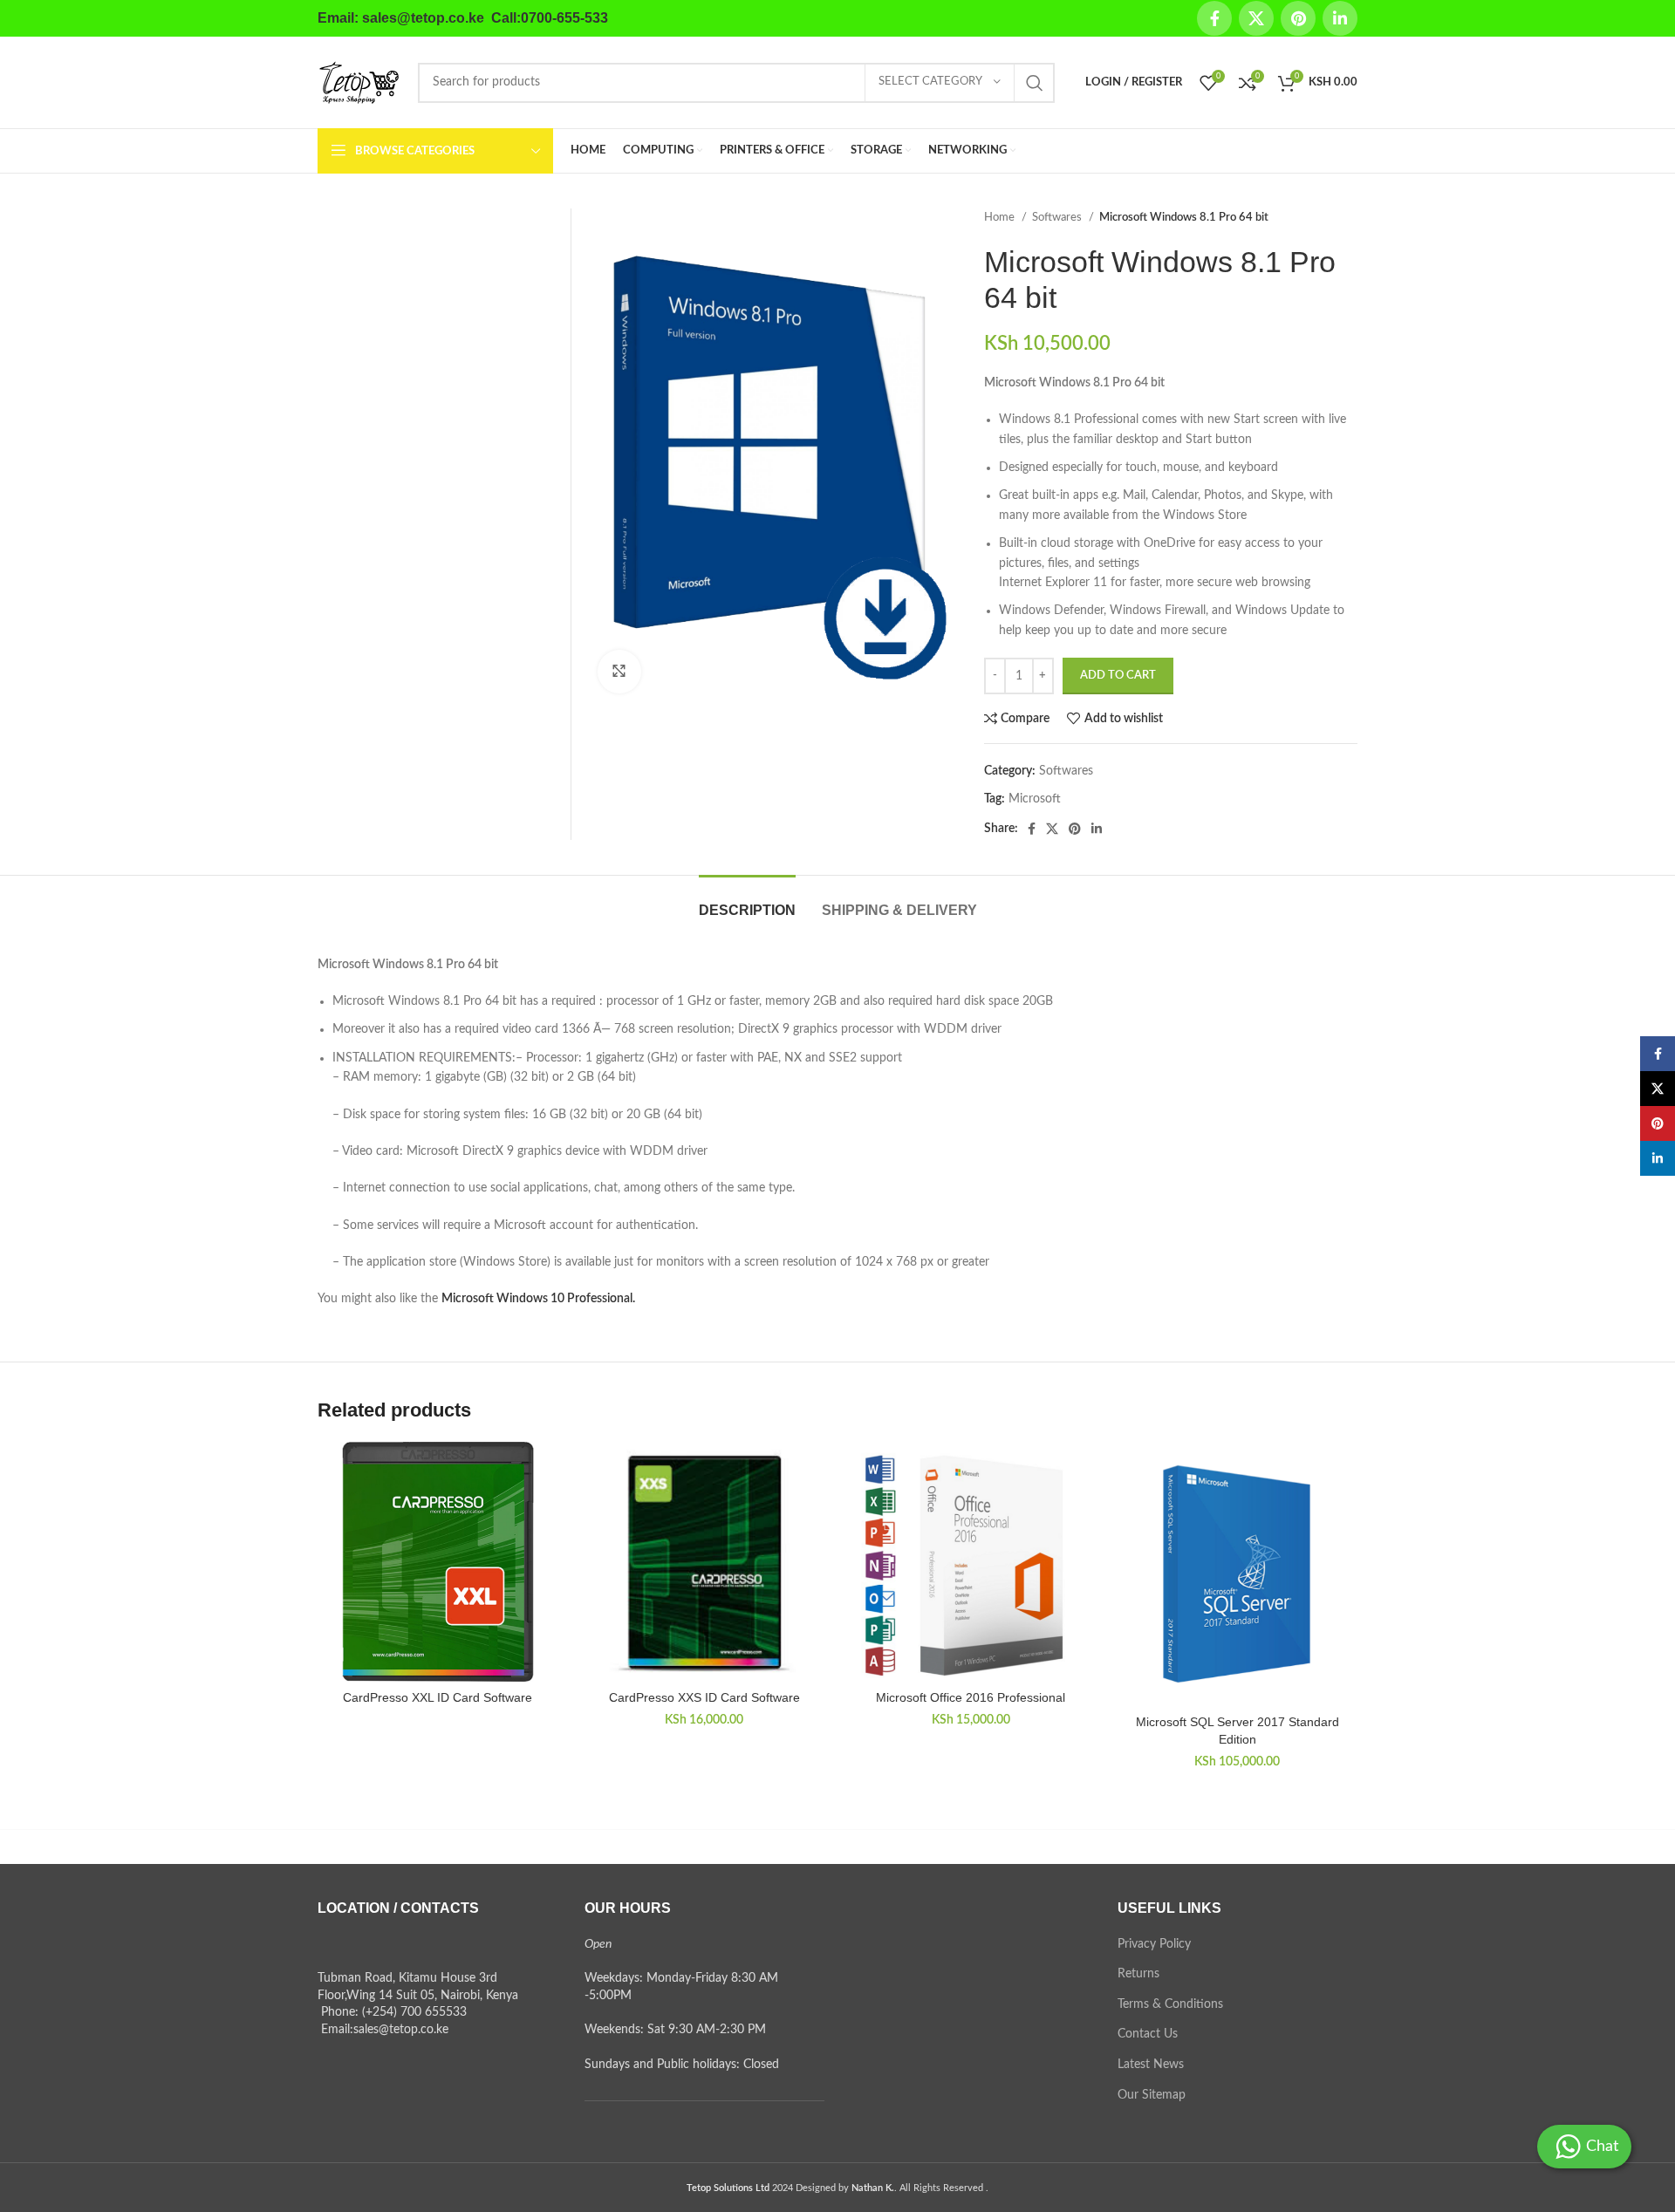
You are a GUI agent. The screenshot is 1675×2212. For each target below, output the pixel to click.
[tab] (747, 901)
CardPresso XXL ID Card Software (438, 1697)
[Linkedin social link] (1340, 18)
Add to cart (1118, 676)
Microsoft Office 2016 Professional (971, 1697)
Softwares (1058, 217)
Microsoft (1035, 799)
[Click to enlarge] (619, 672)
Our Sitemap (1152, 2095)
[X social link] (1256, 18)
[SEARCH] (1035, 83)
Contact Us (1148, 2034)
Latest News (1151, 2065)
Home (1001, 217)
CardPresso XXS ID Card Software (704, 1697)
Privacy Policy (1154, 1944)
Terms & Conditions (1170, 2004)
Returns (1138, 1974)
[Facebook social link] (1214, 18)
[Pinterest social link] (1298, 18)
